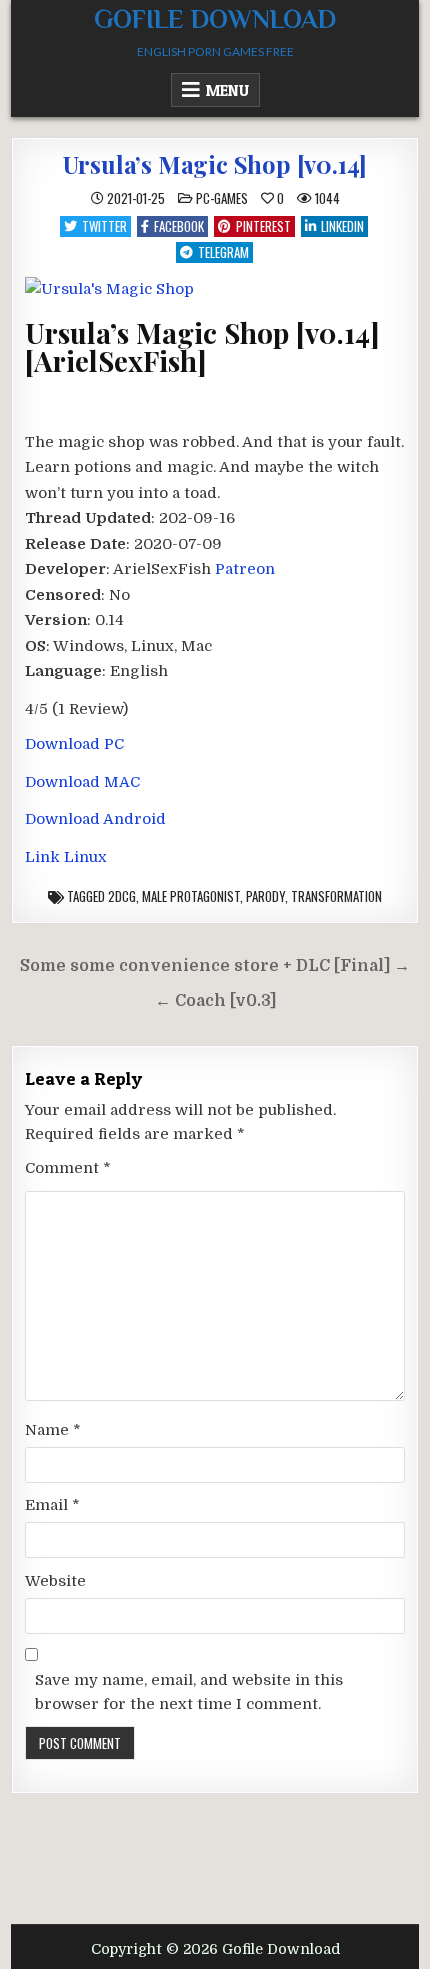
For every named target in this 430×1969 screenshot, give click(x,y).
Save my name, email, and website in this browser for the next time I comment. (189, 1692)
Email (52, 1505)
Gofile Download (215, 19)
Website (55, 1581)
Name (53, 1430)
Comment (68, 1168)
